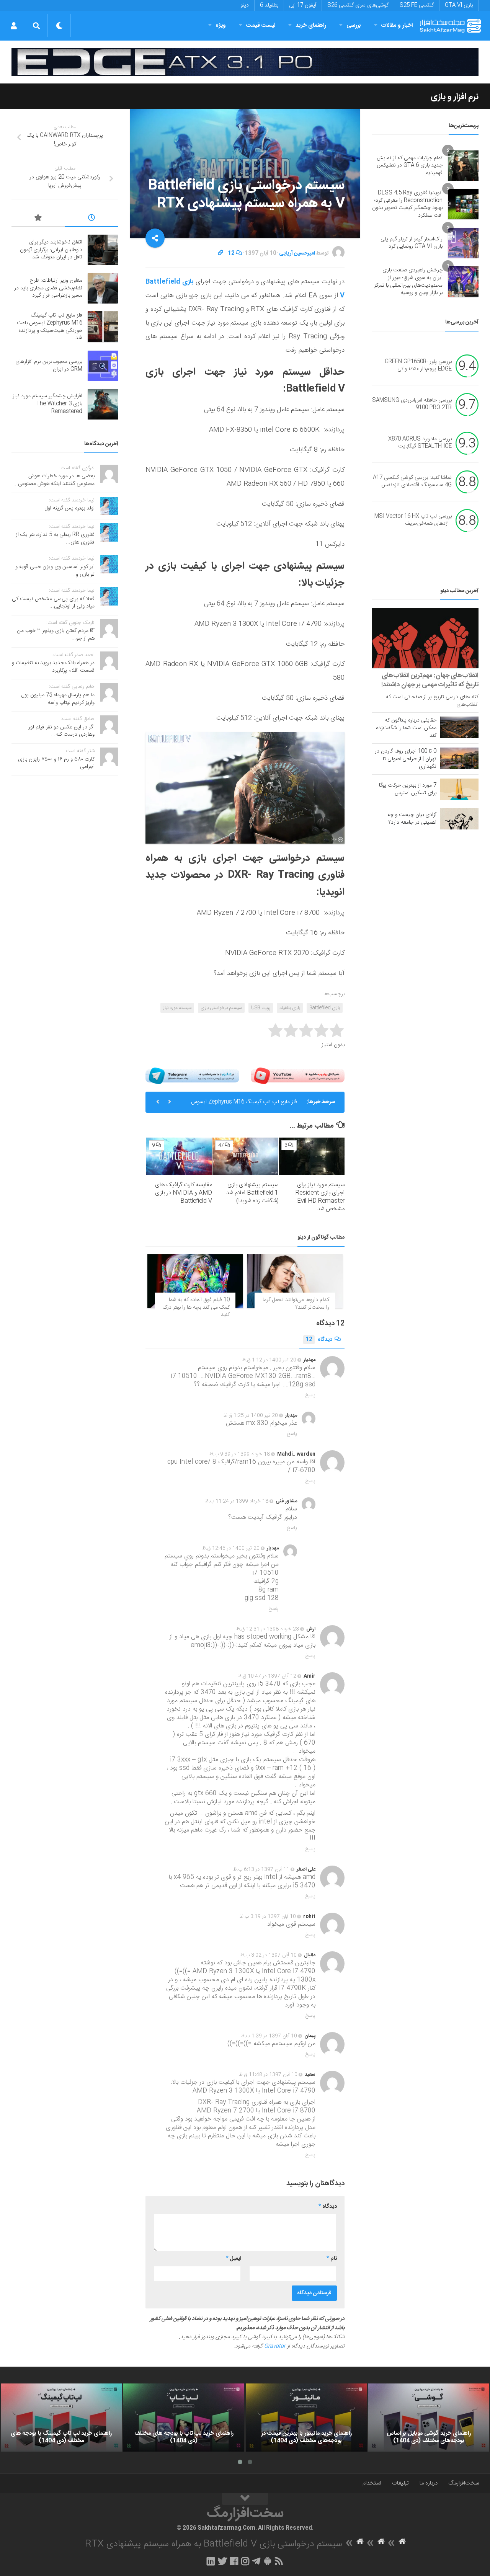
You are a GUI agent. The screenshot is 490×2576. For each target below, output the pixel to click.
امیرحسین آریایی (297, 253)
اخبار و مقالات (397, 25)
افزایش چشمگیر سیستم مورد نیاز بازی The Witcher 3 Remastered (47, 404)
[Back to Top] (245, 2499)
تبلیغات (400, 2483)
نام (332, 2259)
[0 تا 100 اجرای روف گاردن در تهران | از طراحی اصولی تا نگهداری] (459, 758)
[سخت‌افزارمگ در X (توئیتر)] (222, 2561)
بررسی (354, 25)
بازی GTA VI (459, 5)
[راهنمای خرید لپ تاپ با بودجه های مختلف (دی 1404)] (184, 2418)
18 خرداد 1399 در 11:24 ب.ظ (237, 1501)
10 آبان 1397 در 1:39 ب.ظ (269, 2036)
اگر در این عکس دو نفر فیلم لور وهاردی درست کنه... (61, 731)
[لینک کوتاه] (220, 253)
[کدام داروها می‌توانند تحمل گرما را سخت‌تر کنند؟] (295, 1281)
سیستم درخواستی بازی (221, 1008)
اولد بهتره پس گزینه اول (70, 508)
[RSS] (279, 2561)
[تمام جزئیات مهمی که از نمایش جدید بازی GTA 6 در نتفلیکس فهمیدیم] (463, 166)
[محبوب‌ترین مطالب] (38, 219)
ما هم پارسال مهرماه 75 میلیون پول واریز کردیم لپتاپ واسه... (58, 699)
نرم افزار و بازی (455, 97)
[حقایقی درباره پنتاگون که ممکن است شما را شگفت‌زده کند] (459, 727)
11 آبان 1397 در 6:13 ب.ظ (261, 1869)
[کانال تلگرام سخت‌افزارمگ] (256, 2561)
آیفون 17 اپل (303, 5)
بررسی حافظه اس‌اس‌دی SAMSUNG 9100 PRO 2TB (412, 404)
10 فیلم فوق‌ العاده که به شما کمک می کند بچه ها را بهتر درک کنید (196, 1307)
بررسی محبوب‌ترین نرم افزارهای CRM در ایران (49, 366)
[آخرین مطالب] (92, 219)
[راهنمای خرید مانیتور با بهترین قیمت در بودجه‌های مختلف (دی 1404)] (306, 2418)
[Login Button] (14, 26)
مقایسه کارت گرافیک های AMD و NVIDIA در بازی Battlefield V (184, 1193)
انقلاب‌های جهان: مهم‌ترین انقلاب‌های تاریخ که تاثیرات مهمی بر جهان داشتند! (430, 680)
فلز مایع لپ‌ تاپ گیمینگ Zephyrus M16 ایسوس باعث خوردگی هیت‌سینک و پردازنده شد (244, 1105)
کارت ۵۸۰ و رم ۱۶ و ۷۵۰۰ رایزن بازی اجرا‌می (56, 763)
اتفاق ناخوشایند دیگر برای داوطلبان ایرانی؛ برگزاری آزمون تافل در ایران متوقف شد (51, 250)
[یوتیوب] (298, 1076)
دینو (245, 5)
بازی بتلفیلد (290, 1008)
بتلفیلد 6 (269, 5)
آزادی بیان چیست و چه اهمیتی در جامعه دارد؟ (412, 819)
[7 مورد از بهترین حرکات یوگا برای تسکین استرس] (459, 789)
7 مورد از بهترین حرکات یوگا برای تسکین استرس (408, 789)
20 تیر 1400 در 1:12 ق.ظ (269, 1360)
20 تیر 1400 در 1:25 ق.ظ (251, 1415)
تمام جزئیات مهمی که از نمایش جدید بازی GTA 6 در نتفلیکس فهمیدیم (410, 166)
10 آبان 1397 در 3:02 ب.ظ (269, 1955)
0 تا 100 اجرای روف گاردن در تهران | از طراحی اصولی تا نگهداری (406, 759)
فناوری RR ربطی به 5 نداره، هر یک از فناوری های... (55, 539)
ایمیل (234, 2259)
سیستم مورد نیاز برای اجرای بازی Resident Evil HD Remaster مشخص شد (320, 1197)
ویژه (221, 25)
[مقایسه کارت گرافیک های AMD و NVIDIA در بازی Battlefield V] (179, 1156)
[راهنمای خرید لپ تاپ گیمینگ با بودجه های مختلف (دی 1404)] (61, 2418)
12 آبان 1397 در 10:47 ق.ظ (267, 1676)
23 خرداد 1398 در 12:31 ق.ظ (268, 1629)
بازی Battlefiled (325, 1008)
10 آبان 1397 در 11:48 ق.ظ (268, 2075)
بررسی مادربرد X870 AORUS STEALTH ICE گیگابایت (420, 443)
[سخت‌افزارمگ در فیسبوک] (234, 2561)
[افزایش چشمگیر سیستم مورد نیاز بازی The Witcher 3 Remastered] (103, 404)
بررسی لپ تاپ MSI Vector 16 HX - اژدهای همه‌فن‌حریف (413, 520)
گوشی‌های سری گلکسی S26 (358, 5)
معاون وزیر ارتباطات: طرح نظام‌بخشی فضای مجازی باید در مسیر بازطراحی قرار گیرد (48, 288)
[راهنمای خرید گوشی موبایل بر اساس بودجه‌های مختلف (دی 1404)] (429, 2418)
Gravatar (275, 2346)
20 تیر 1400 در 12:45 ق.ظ (231, 1548)
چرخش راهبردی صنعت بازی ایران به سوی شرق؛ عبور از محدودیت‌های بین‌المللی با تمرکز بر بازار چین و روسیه (408, 282)
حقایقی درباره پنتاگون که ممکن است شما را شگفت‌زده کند (406, 728)
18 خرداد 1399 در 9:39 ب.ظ (240, 1454)
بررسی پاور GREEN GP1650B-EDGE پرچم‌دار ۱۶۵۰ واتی (418, 366)
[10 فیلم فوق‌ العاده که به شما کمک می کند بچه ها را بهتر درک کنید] (195, 1281)
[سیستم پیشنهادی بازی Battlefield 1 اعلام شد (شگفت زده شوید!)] (245, 1156)
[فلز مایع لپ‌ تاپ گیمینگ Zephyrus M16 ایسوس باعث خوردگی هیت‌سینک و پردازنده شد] (103, 326)
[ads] (245, 62)
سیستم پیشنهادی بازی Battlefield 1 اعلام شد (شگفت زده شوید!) (252, 1193)
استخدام (372, 2483)
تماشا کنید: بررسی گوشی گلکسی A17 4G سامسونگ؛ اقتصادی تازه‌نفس (412, 482)
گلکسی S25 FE (417, 5)
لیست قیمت (261, 25)
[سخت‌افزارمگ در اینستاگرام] (245, 2561)
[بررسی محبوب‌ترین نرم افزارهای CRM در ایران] (103, 366)
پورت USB (261, 1008)
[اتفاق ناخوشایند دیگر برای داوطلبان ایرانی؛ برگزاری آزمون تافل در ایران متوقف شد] (103, 250)
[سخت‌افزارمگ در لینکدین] (211, 2561)
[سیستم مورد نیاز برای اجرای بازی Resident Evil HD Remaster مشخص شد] (312, 1156)
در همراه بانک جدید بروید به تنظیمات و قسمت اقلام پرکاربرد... (53, 667)
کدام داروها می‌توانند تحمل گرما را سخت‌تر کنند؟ (296, 1304)
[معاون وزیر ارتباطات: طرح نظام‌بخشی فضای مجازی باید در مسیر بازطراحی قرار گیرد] (103, 288)
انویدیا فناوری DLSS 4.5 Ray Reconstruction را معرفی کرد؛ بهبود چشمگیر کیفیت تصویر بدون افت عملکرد (407, 204)
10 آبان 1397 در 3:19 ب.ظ (268, 1916)
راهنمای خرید (311, 25)
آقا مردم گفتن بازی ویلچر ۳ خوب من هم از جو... (56, 635)
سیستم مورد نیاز (177, 1008)
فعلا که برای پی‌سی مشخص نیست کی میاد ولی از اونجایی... (53, 603)
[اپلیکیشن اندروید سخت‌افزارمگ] (267, 2561)
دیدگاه (319, 1340)
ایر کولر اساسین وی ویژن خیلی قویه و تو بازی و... (55, 571)
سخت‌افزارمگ (464, 2483)
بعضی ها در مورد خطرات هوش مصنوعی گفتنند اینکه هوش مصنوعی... (54, 480)
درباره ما (429, 2483)
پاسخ (310, 1395)
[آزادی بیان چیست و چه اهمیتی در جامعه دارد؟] (459, 819)
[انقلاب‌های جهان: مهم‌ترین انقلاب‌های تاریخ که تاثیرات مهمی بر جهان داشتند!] (425, 638)
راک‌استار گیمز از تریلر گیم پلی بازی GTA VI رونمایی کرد (412, 243)
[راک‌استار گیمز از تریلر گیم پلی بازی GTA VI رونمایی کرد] (463, 243)
